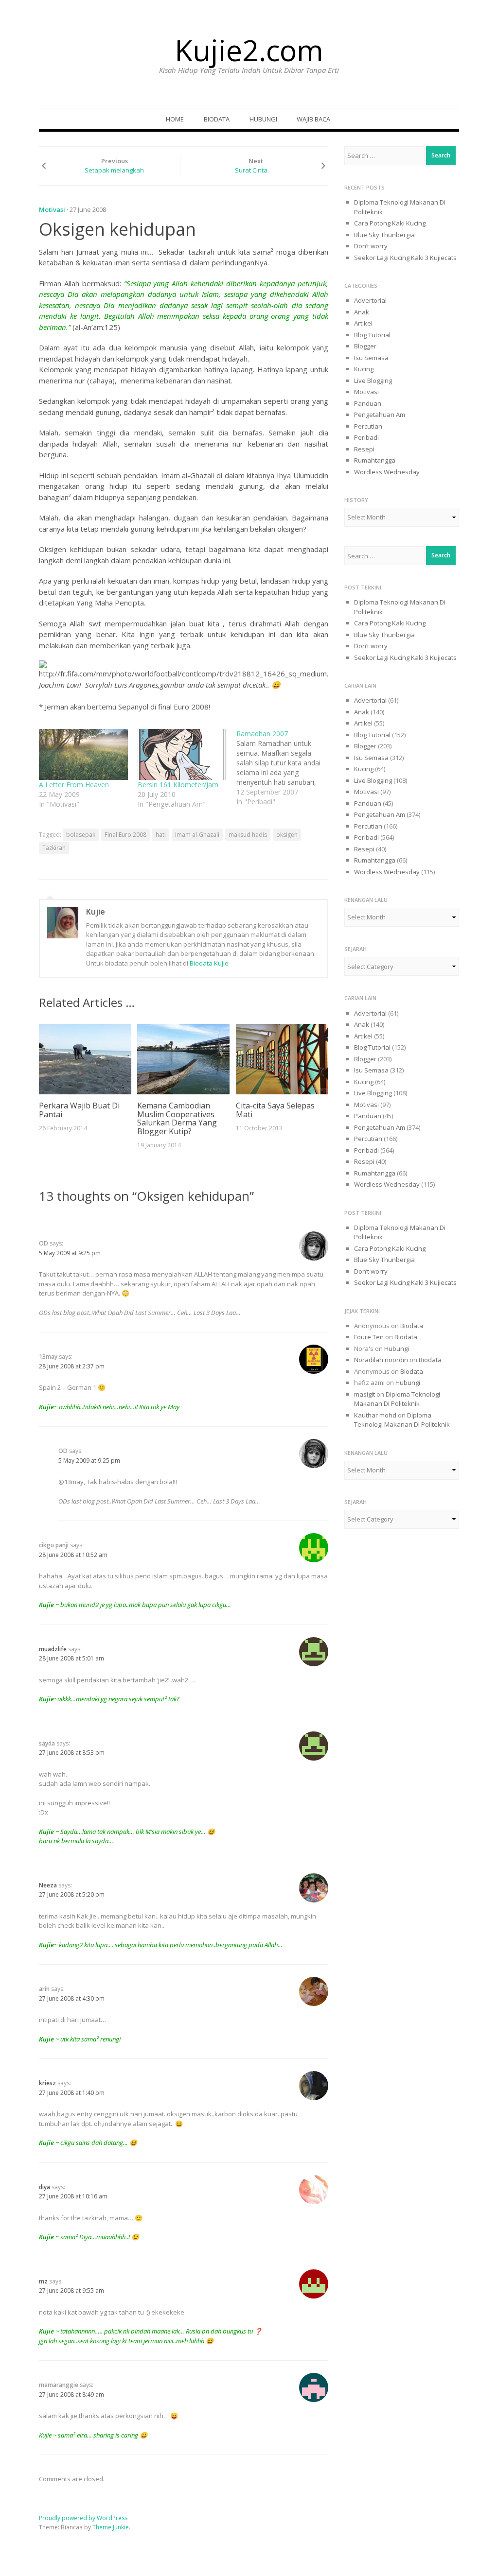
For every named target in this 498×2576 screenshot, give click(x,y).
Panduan (368, 403)
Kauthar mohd (375, 1415)
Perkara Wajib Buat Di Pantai (79, 1110)
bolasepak (81, 835)
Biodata (217, 119)
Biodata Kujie (209, 963)
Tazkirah (54, 848)
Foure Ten (369, 1337)
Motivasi (52, 209)
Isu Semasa (371, 358)
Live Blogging (373, 380)
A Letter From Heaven (74, 785)
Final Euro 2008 (125, 835)
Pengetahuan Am (380, 415)
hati (161, 835)
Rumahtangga (375, 460)
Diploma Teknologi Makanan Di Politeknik (397, 1399)
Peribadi (366, 437)
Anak (362, 312)
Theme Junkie (111, 2527)
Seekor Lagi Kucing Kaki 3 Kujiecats (405, 258)
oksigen (287, 835)
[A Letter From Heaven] (83, 754)
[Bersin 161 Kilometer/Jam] (182, 754)
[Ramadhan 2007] (286, 768)
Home (175, 119)
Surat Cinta (251, 170)
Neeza (48, 1885)
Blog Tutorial (372, 335)
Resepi (364, 449)
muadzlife (53, 1649)
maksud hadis (248, 835)
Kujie (96, 912)
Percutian (368, 426)
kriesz (47, 2083)
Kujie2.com (249, 50)
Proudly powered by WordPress (83, 2518)
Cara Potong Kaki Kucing (390, 223)
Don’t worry (371, 246)
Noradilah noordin (381, 1360)
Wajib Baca (313, 119)
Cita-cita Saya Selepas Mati (275, 1110)
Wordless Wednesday (387, 472)
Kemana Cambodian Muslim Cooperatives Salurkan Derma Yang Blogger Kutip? (177, 1118)
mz (43, 2281)
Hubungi (263, 119)
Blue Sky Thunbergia (384, 235)
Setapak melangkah (114, 170)
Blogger (365, 346)
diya (44, 2187)
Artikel (363, 323)
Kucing (364, 369)
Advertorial (370, 300)
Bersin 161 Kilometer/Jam (178, 785)
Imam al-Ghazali (197, 835)
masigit (365, 1394)
